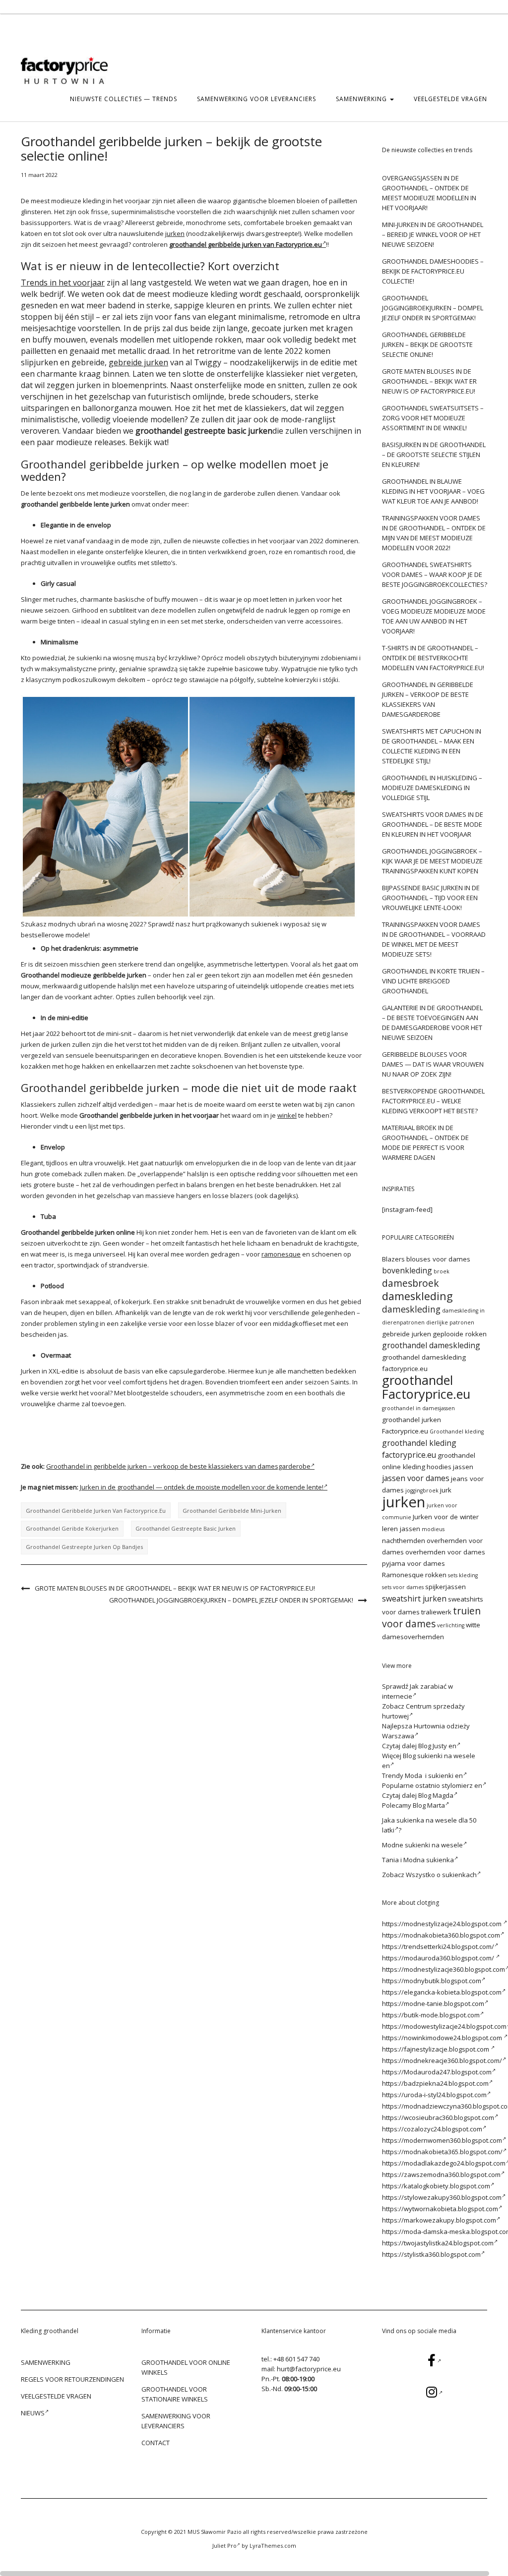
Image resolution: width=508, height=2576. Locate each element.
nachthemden (404, 1541)
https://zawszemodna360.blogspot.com (441, 2175)
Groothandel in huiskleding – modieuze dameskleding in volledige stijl (432, 788)
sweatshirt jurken (414, 1599)
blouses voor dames (438, 1259)
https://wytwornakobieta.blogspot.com (440, 2209)
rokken (436, 1575)
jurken (175, 233)
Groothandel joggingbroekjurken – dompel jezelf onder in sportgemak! (231, 1600)
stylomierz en (462, 1785)
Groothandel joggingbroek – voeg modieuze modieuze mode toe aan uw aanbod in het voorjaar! (434, 616)
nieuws (33, 2413)
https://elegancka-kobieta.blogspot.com (442, 1992)
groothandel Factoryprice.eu (426, 1387)
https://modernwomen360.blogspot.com (442, 2140)
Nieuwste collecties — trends (124, 99)
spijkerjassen (445, 1587)
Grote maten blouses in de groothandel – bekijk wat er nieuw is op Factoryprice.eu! (175, 1588)
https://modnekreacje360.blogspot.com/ (442, 2061)
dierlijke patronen (450, 1322)
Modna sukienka (429, 1860)
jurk (446, 1490)
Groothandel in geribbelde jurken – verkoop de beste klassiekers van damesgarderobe (178, 1466)
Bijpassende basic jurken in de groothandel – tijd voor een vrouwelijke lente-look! (431, 898)
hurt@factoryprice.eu (309, 2369)
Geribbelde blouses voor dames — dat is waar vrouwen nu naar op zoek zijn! (433, 1064)
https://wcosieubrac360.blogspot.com (438, 2118)
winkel (287, 1115)
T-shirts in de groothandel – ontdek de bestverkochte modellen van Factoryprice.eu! (433, 658)
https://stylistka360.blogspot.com (431, 2254)
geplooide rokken (460, 1334)
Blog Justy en (437, 1746)
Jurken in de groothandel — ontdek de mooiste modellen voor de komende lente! (202, 1487)
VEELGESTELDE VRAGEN (450, 99)
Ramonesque (403, 1575)
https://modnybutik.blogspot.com (432, 1981)
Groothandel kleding (457, 1431)
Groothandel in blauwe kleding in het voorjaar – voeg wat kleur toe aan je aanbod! (433, 491)
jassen (463, 1467)
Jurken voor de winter (446, 1517)
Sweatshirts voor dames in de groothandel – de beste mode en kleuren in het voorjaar (433, 824)
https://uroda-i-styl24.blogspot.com (434, 2095)
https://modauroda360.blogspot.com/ (439, 1958)
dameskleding (417, 1296)
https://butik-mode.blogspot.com (431, 2015)
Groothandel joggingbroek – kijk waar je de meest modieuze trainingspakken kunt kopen (432, 861)
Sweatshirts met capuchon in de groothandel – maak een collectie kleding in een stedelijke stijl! (432, 746)
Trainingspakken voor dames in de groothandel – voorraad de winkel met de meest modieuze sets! (434, 939)
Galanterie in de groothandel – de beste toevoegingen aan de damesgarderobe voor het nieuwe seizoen (432, 1023)
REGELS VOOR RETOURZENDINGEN (72, 2379)
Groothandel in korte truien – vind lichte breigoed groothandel (433, 981)
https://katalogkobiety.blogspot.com (436, 2186)
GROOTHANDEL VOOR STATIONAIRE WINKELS (175, 2394)
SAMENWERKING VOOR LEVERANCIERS (256, 99)
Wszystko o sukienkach (441, 1875)
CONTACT (156, 2443)
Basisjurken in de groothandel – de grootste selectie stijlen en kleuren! (434, 455)
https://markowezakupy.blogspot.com (439, 2220)
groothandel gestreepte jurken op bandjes (84, 1547)
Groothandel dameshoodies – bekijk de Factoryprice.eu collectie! (433, 271)
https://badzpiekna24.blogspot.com (435, 2083)
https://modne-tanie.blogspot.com (433, 2004)
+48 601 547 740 (296, 2359)
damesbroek (411, 1283)
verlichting (451, 1625)
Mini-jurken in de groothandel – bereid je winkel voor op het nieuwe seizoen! (433, 234)
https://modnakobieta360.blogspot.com (441, 1935)
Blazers (393, 1259)
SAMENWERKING (362, 99)
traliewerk (436, 1612)
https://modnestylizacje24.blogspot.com (443, 1924)
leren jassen (401, 1529)
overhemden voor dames (445, 1552)
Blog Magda (436, 1795)
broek (442, 1271)
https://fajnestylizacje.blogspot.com (436, 2049)
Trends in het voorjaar (63, 283)
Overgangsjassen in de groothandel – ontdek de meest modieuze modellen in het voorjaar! (429, 193)
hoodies (439, 1467)
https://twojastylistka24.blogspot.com (438, 2243)
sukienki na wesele (434, 1845)
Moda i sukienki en (434, 1775)
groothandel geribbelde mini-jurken (232, 1511)
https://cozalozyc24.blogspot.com (432, 2129)
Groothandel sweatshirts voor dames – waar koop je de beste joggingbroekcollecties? (435, 574)
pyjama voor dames (413, 1563)
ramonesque (281, 1254)
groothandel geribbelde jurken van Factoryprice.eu (96, 1511)
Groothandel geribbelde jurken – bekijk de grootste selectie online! (427, 344)
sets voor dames (403, 1587)
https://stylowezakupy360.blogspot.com (442, 2197)
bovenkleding (407, 1270)
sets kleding (463, 1575)
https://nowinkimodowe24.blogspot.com (443, 2038)
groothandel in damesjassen (418, 1408)
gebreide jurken (138, 362)
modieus (433, 1529)
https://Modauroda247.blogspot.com (437, 2072)
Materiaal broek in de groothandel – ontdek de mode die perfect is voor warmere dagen (425, 1143)
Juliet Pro (224, 2546)
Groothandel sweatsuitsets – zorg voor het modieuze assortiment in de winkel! (433, 418)
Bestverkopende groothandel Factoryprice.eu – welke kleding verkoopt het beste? (433, 1101)
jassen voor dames (416, 1478)
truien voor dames (431, 1617)
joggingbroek (422, 1490)
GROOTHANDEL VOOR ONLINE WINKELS (186, 2367)
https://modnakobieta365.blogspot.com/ (442, 2152)
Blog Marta (429, 1805)
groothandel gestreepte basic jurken (186, 1528)
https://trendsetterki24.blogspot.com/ (438, 1946)
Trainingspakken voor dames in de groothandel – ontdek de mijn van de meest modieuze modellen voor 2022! (434, 533)
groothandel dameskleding (431, 1345)
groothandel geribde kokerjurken (72, 1528)
